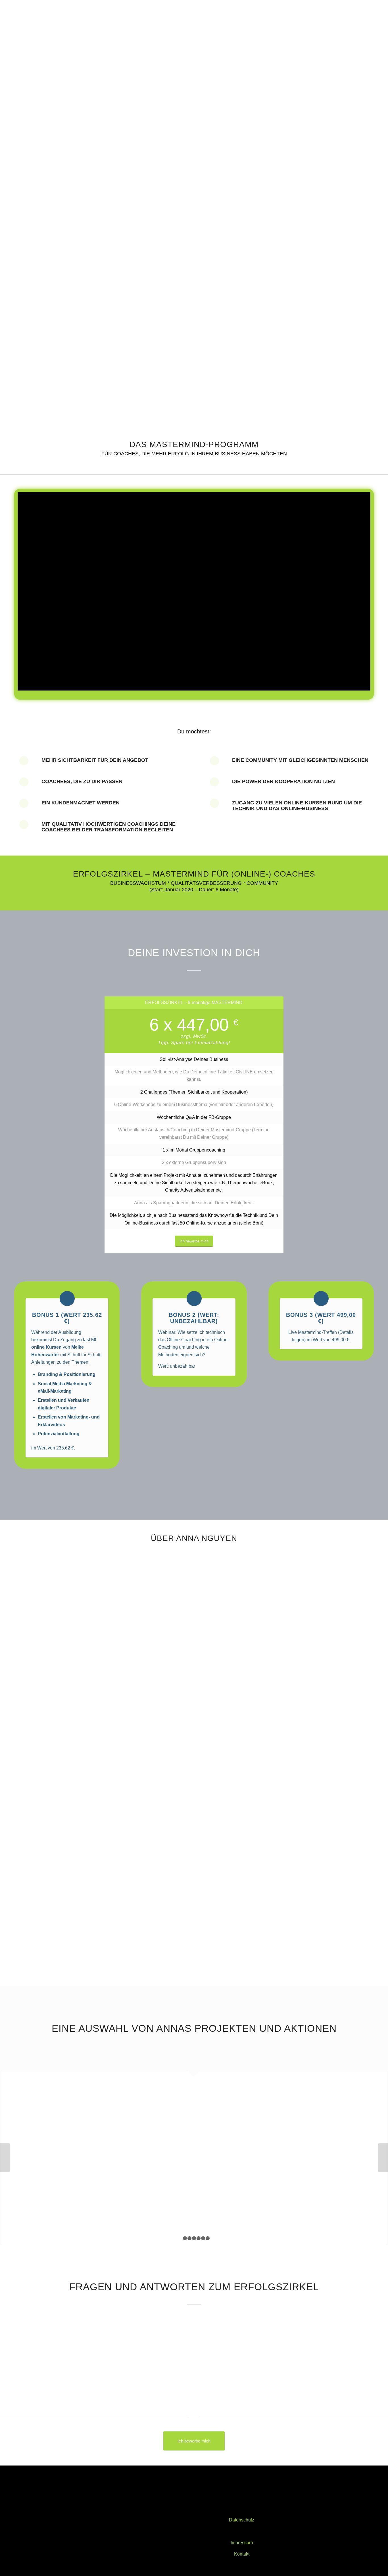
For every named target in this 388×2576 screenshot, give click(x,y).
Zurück (5, 2158)
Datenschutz (242, 2520)
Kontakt (242, 2554)
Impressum (242, 2543)
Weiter (383, 2158)
